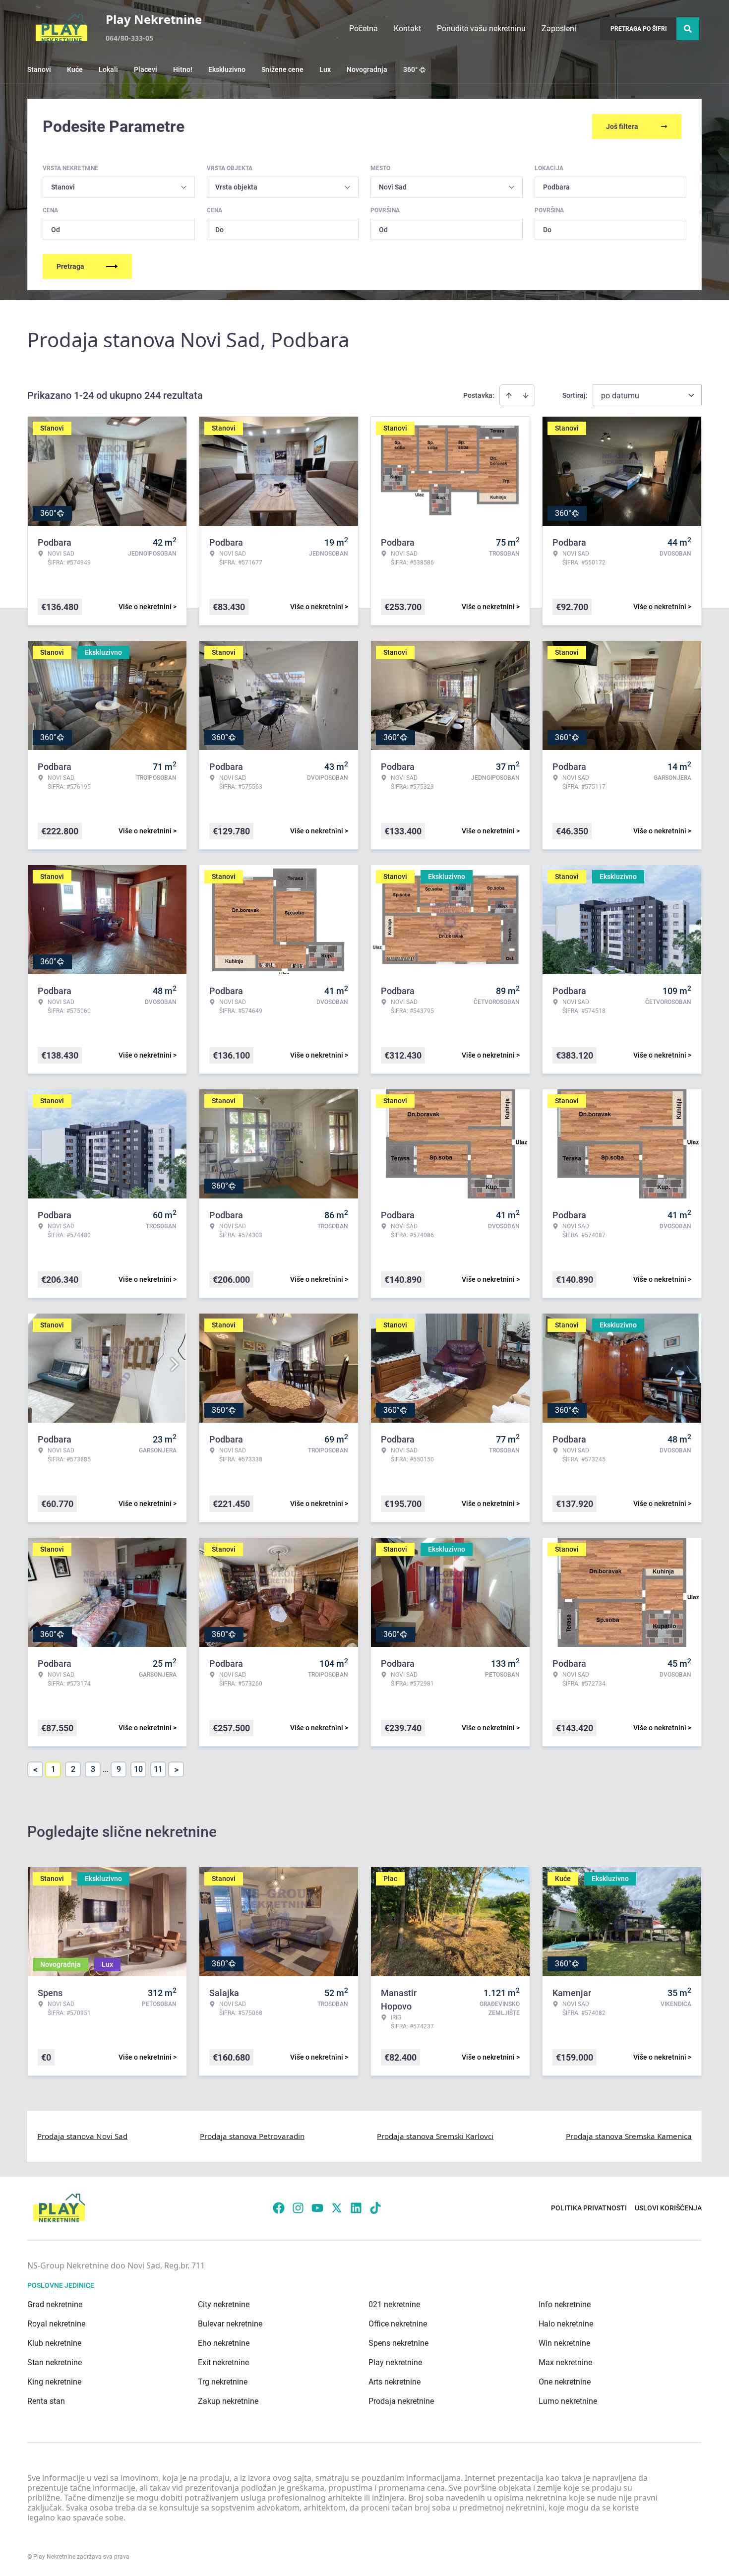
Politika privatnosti (589, 2208)
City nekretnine (224, 2304)
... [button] (106, 1769)
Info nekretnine (565, 2304)
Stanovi (39, 69)
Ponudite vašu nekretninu (481, 29)
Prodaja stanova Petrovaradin (252, 2136)
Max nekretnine (565, 2362)
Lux (325, 69)
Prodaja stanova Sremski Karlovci (435, 2136)
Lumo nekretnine (568, 2401)
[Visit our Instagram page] (298, 2208)
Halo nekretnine (566, 2324)
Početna (364, 29)
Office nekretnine (398, 2324)
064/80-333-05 (129, 38)
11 (158, 1769)
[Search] (688, 29)
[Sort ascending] (509, 395)
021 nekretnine (394, 2304)
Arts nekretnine (395, 2382)
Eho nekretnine (224, 2343)
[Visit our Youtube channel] (317, 2208)
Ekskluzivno (227, 69)
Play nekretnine (395, 2362)
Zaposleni (559, 29)
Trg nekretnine (223, 2382)
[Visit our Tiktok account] (375, 2208)
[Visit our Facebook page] (279, 2208)
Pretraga (70, 266)
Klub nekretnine (54, 2343)
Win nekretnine (564, 2343)
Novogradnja (367, 69)
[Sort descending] (526, 395)
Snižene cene (282, 69)
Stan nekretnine (55, 2362)
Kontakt (407, 29)
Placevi (146, 69)
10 (138, 1769)
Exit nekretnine (223, 2362)
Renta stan (46, 2401)
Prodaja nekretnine (401, 2401)
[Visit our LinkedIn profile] (356, 2208)
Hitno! (183, 69)
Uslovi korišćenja (668, 2208)
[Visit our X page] (337, 2208)
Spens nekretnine (398, 2343)
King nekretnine (54, 2382)
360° (410, 69)
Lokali (108, 69)
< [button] (35, 1770)
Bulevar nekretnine (230, 2324)
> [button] (176, 1770)
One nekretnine (565, 2382)
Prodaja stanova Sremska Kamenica (629, 2136)
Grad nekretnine (55, 2304)
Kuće (75, 69)
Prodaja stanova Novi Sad (82, 2136)
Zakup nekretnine (228, 2401)
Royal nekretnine (56, 2324)
